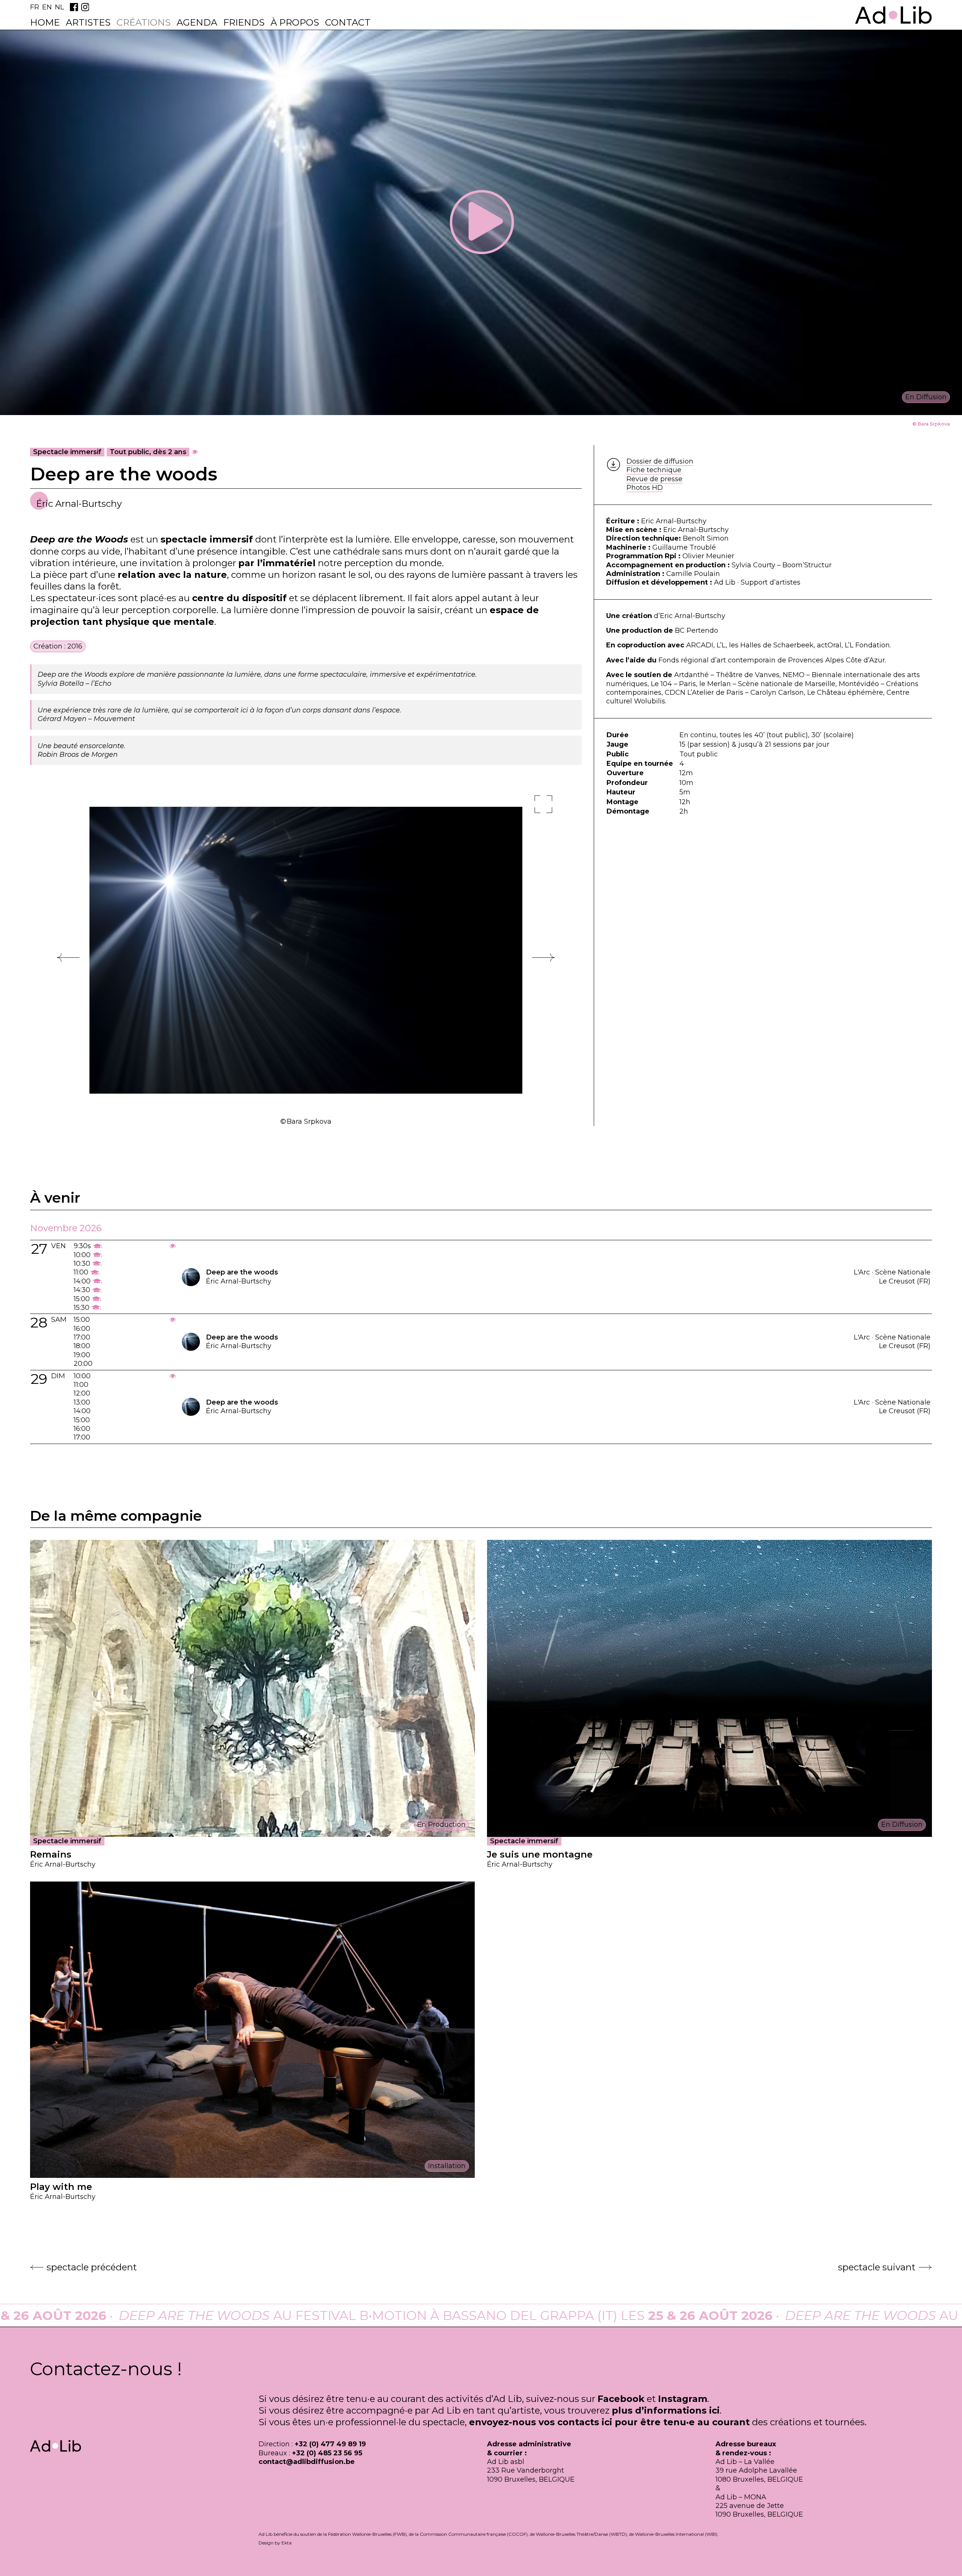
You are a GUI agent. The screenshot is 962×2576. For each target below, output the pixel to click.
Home (45, 22)
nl (59, 7)
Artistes (88, 22)
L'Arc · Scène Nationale (892, 1272)
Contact (348, 22)
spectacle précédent (92, 2267)
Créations (144, 22)
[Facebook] (74, 7)
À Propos (295, 22)
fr (35, 7)
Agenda (197, 22)
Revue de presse (654, 479)
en (47, 7)
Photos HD (645, 488)
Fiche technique (654, 470)
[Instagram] (85, 7)
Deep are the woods (242, 1272)
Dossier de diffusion (660, 461)
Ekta (287, 2543)
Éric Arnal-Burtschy (79, 504)
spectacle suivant (877, 2267)
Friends (244, 22)
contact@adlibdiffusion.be (307, 2462)
